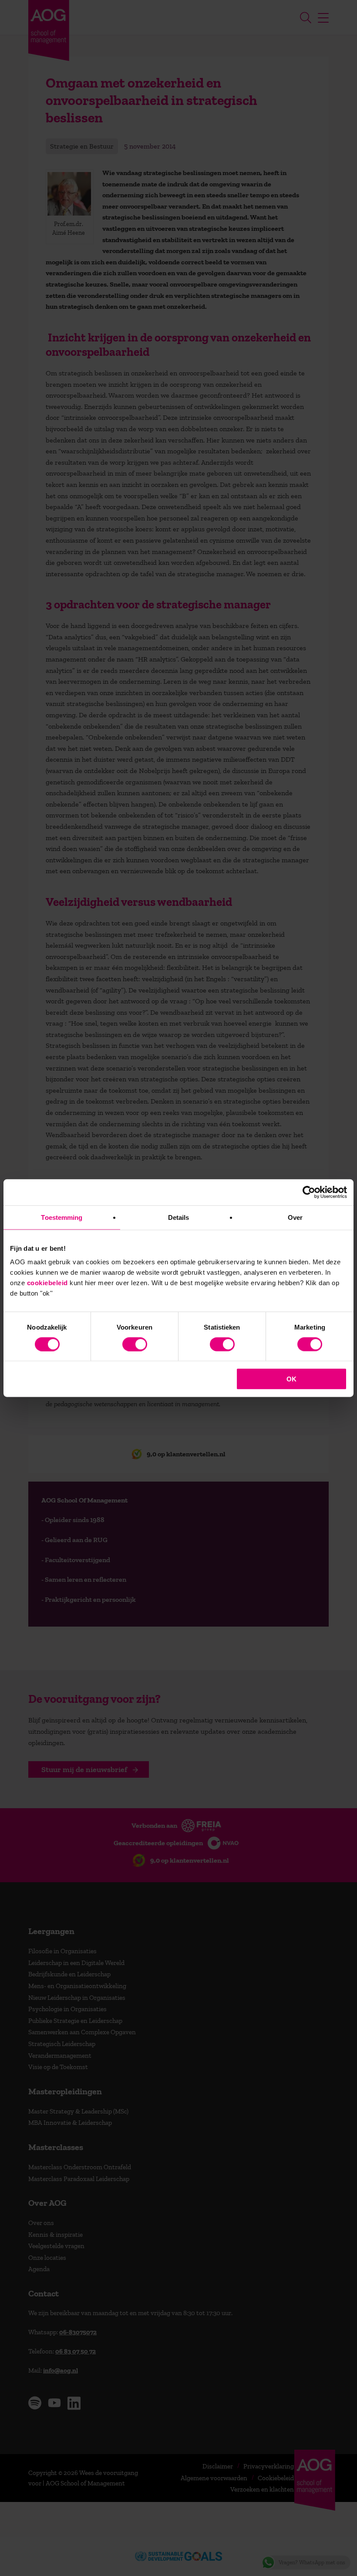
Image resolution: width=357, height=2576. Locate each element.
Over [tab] (295, 1217)
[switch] (135, 1344)
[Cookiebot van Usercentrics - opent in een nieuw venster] (309, 1192)
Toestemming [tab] (62, 1217)
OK (291, 1379)
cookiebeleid (47, 1283)
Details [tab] (179, 1217)
